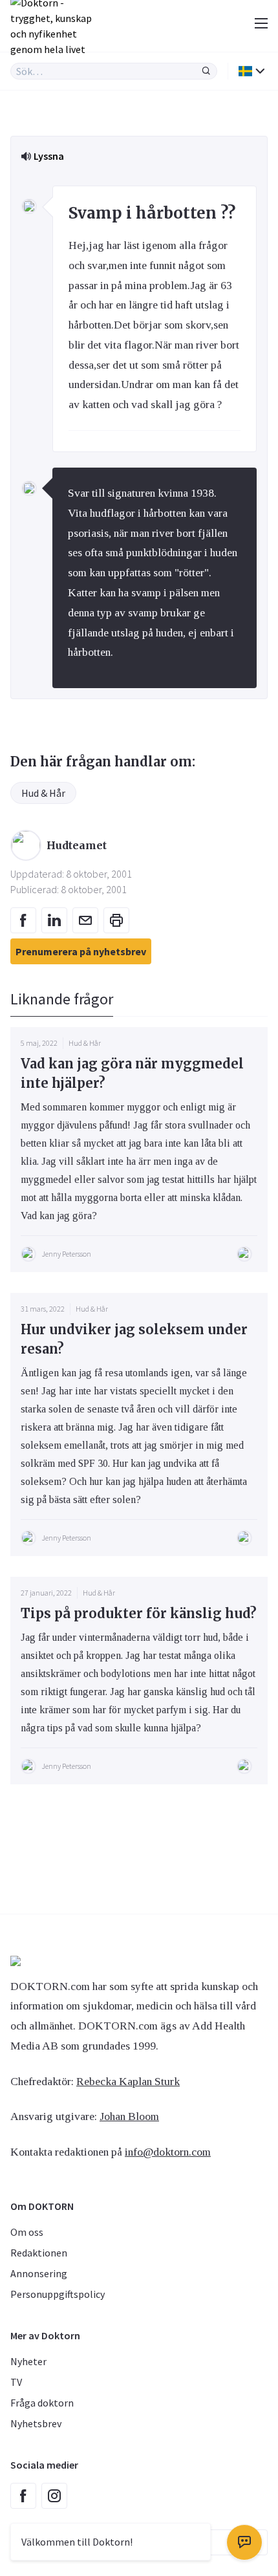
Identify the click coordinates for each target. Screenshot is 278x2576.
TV (16, 2382)
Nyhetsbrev (36, 2423)
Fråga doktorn (42, 2403)
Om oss (27, 2232)
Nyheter (28, 2361)
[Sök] (206, 71)
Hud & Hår (43, 793)
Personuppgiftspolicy (58, 2294)
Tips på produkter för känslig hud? (139, 1613)
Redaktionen (39, 2253)
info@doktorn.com (168, 2152)
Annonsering (39, 2273)
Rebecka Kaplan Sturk (128, 2081)
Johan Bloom (129, 2116)
